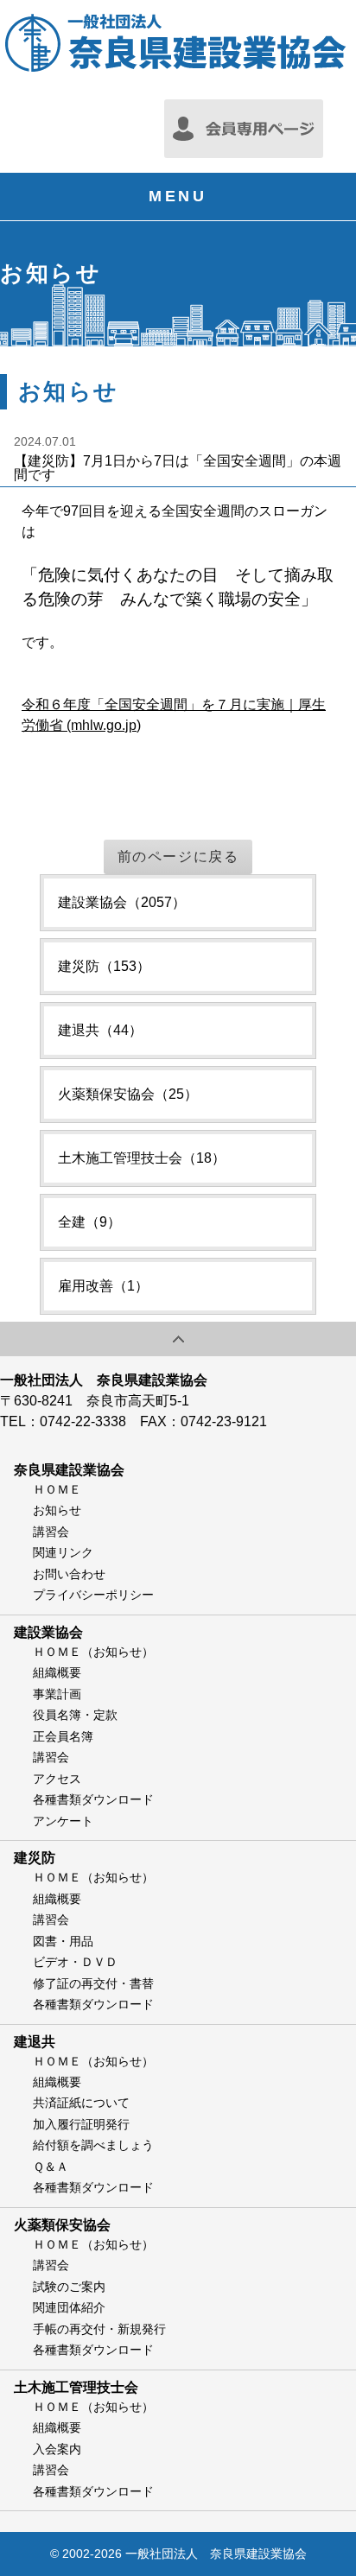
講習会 (51, 1532)
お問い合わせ (69, 1574)
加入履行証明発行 (81, 2124)
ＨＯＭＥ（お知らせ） (93, 1652)
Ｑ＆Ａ (51, 2167)
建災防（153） (104, 966)
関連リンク (63, 1552)
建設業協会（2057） (122, 902)
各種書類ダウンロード (93, 1799)
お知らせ (57, 1510)
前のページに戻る (178, 857)
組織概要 (57, 1672)
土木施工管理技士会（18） (142, 1158)
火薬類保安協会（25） (128, 1094)
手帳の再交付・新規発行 (99, 2329)
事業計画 (57, 1694)
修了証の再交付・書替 (93, 1983)
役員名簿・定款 (75, 1715)
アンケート (63, 1821)
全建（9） (89, 1222)
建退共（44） (100, 1030)
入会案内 (57, 2449)
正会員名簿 (63, 1736)
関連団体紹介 (69, 2307)
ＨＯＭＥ (57, 1489)
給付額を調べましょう (93, 2145)
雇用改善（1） (103, 1286)
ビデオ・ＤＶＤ (75, 1962)
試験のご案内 (69, 2287)
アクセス (57, 1779)
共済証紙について (81, 2103)
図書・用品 (63, 1941)
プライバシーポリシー (93, 1595)
